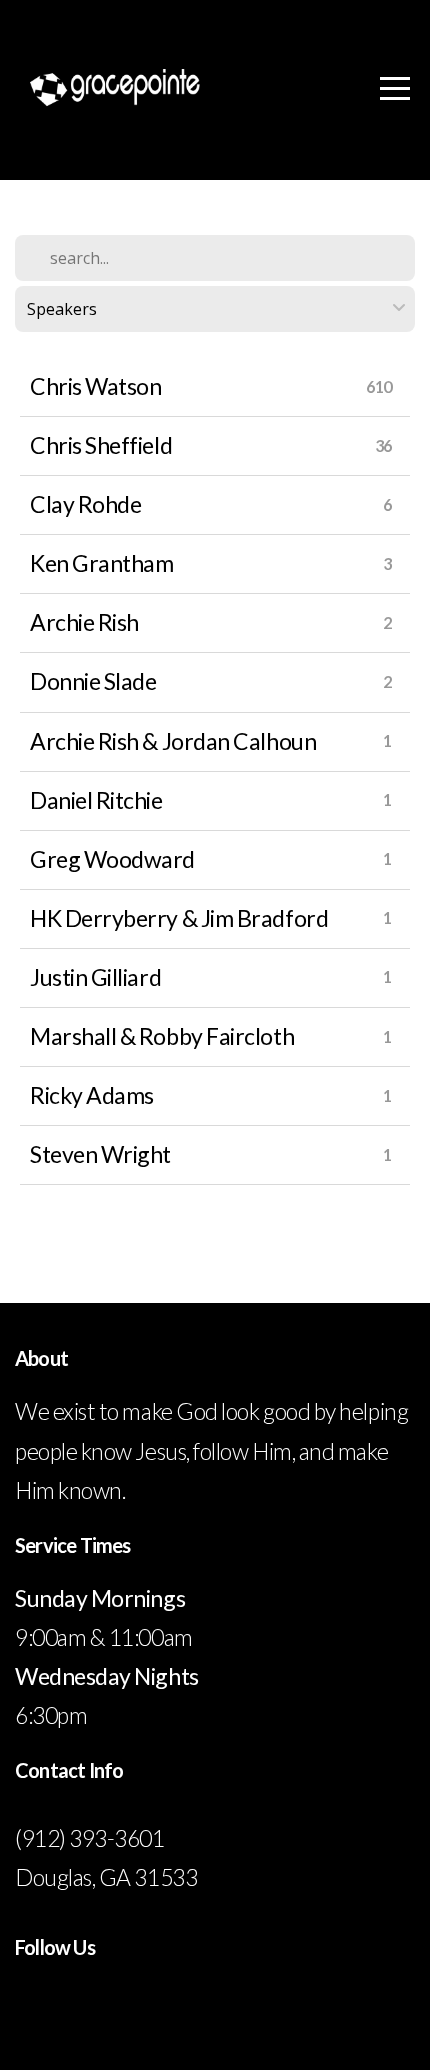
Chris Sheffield (101, 445)
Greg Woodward (112, 859)
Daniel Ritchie (96, 800)
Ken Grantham (101, 563)
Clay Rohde (85, 504)
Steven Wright (100, 1154)
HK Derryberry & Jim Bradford (179, 918)
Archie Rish (84, 622)
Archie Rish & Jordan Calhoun (173, 741)
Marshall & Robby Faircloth (162, 1036)
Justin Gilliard (95, 977)
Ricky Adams (92, 1095)
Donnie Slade (93, 681)
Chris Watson (95, 386)
